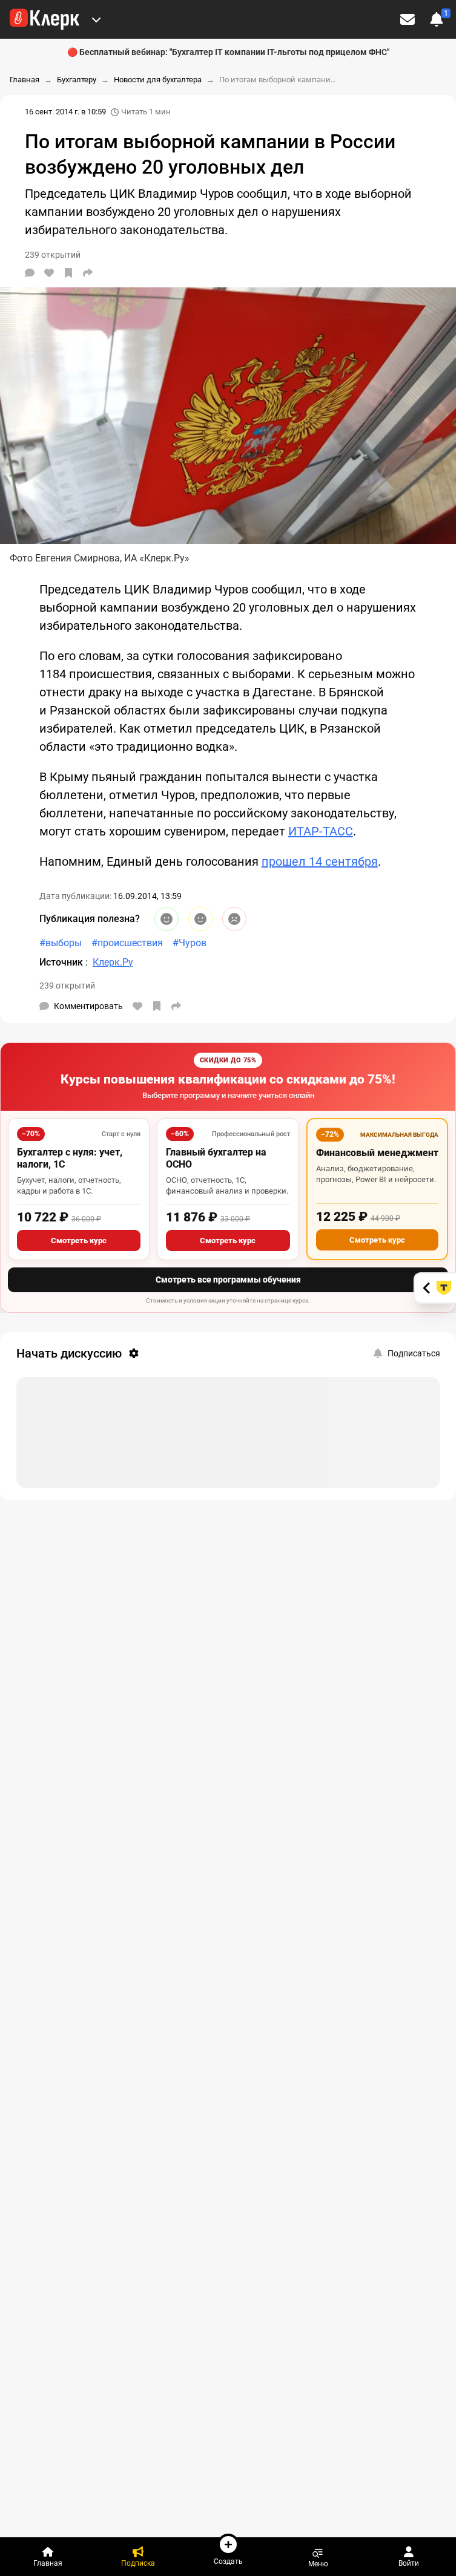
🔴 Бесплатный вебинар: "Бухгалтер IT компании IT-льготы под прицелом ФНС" (228, 52)
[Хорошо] (167, 919)
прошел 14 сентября (320, 861)
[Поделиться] (88, 273)
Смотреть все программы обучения (228, 1280)
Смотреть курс (79, 1241)
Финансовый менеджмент (377, 1153)
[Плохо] (234, 919)
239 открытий (67, 986)
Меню (318, 2564)
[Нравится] (49, 273)
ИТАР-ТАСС (321, 831)
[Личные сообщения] (407, 19)
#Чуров (190, 943)
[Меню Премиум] (96, 19)
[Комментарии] (30, 273)
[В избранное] (68, 273)
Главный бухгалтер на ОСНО (216, 1158)
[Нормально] (200, 919)
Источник (62, 962)
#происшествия (127, 943)
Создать (228, 2561)
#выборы (61, 943)
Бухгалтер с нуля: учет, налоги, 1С (70, 1158)
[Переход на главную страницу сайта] (45, 19)
